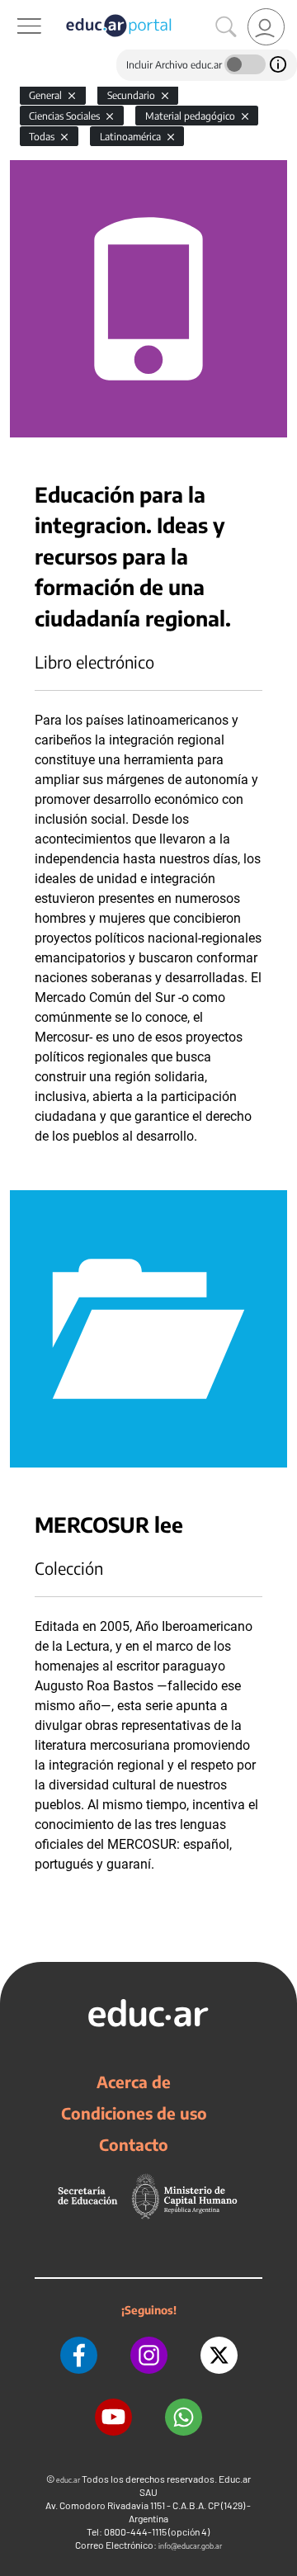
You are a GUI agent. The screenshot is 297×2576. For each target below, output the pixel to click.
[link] (266, 27)
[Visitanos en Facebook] (79, 2355)
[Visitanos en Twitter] (219, 2355)
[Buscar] (226, 27)
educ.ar (68, 2480)
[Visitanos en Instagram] (149, 2355)
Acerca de (134, 2082)
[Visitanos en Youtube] (113, 2417)
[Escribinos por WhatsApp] (184, 2417)
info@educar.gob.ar (190, 2546)
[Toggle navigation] (15, 9)
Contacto (134, 2144)
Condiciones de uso (134, 2113)
